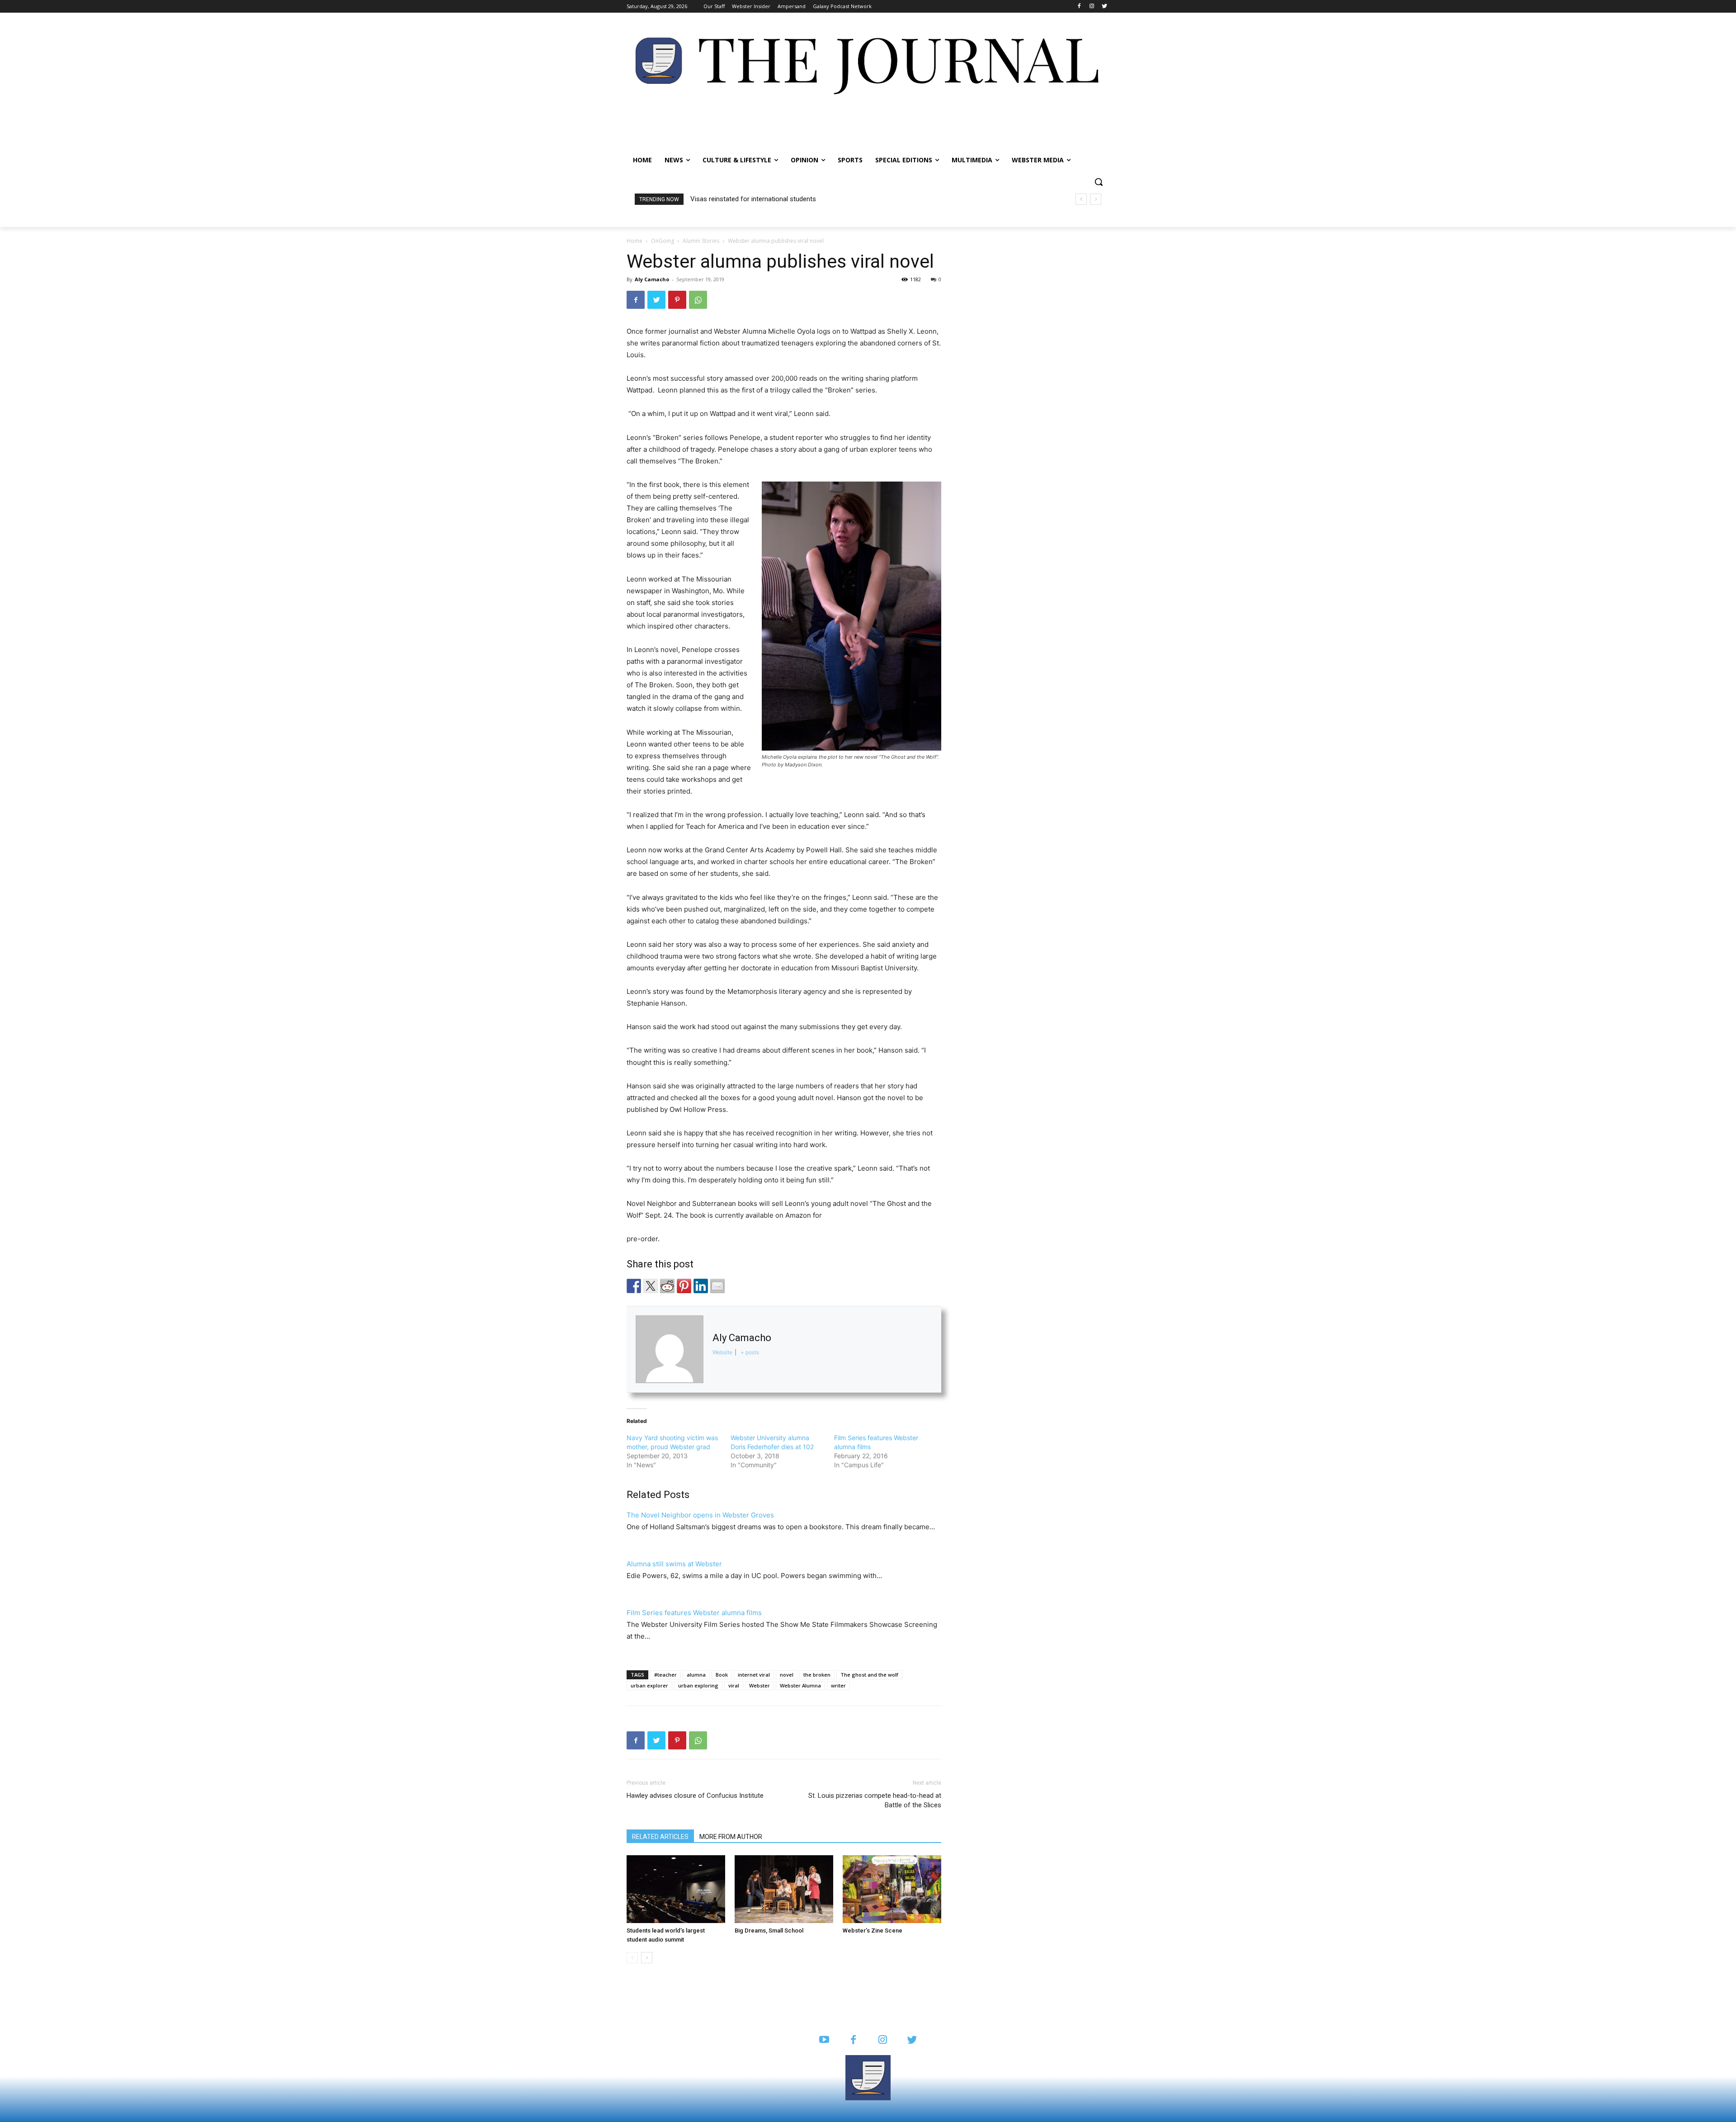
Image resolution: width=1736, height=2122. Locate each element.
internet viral (754, 1675)
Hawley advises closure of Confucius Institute (695, 1796)
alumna (696, 1675)
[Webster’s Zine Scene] (892, 1889)
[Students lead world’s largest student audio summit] (676, 1889)
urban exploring (698, 1685)
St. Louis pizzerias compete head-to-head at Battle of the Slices (875, 1800)
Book (722, 1675)
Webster (759, 1685)
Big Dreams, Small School (769, 1931)
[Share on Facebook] (634, 1286)
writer (838, 1685)
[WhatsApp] (698, 300)
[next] (1096, 199)
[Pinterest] (677, 300)
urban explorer (649, 1685)
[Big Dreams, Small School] (784, 1889)
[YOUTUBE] (824, 2040)
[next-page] (647, 1958)
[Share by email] (717, 1286)
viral (734, 1685)
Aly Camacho (652, 279)
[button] (1099, 182)
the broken (817, 1675)
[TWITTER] (912, 2040)
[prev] (1081, 199)
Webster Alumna (800, 1685)
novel (787, 1675)
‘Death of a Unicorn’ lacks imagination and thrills (761, 199)
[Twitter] (1104, 7)
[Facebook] (1079, 7)
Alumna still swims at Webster (674, 1564)
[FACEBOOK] (853, 2040)
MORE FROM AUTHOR (731, 1837)
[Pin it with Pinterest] (684, 1286)
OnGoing (663, 241)
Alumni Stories (701, 241)
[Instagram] (1092, 7)
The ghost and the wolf (869, 1675)
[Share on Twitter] (651, 1286)
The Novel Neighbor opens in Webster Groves (700, 1515)
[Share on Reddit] (667, 1286)
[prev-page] (632, 1958)
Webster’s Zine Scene (873, 1931)
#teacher (665, 1675)
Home (634, 241)
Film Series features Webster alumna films (694, 1613)
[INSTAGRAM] (883, 2040)
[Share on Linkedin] (701, 1286)
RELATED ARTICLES (660, 1837)
